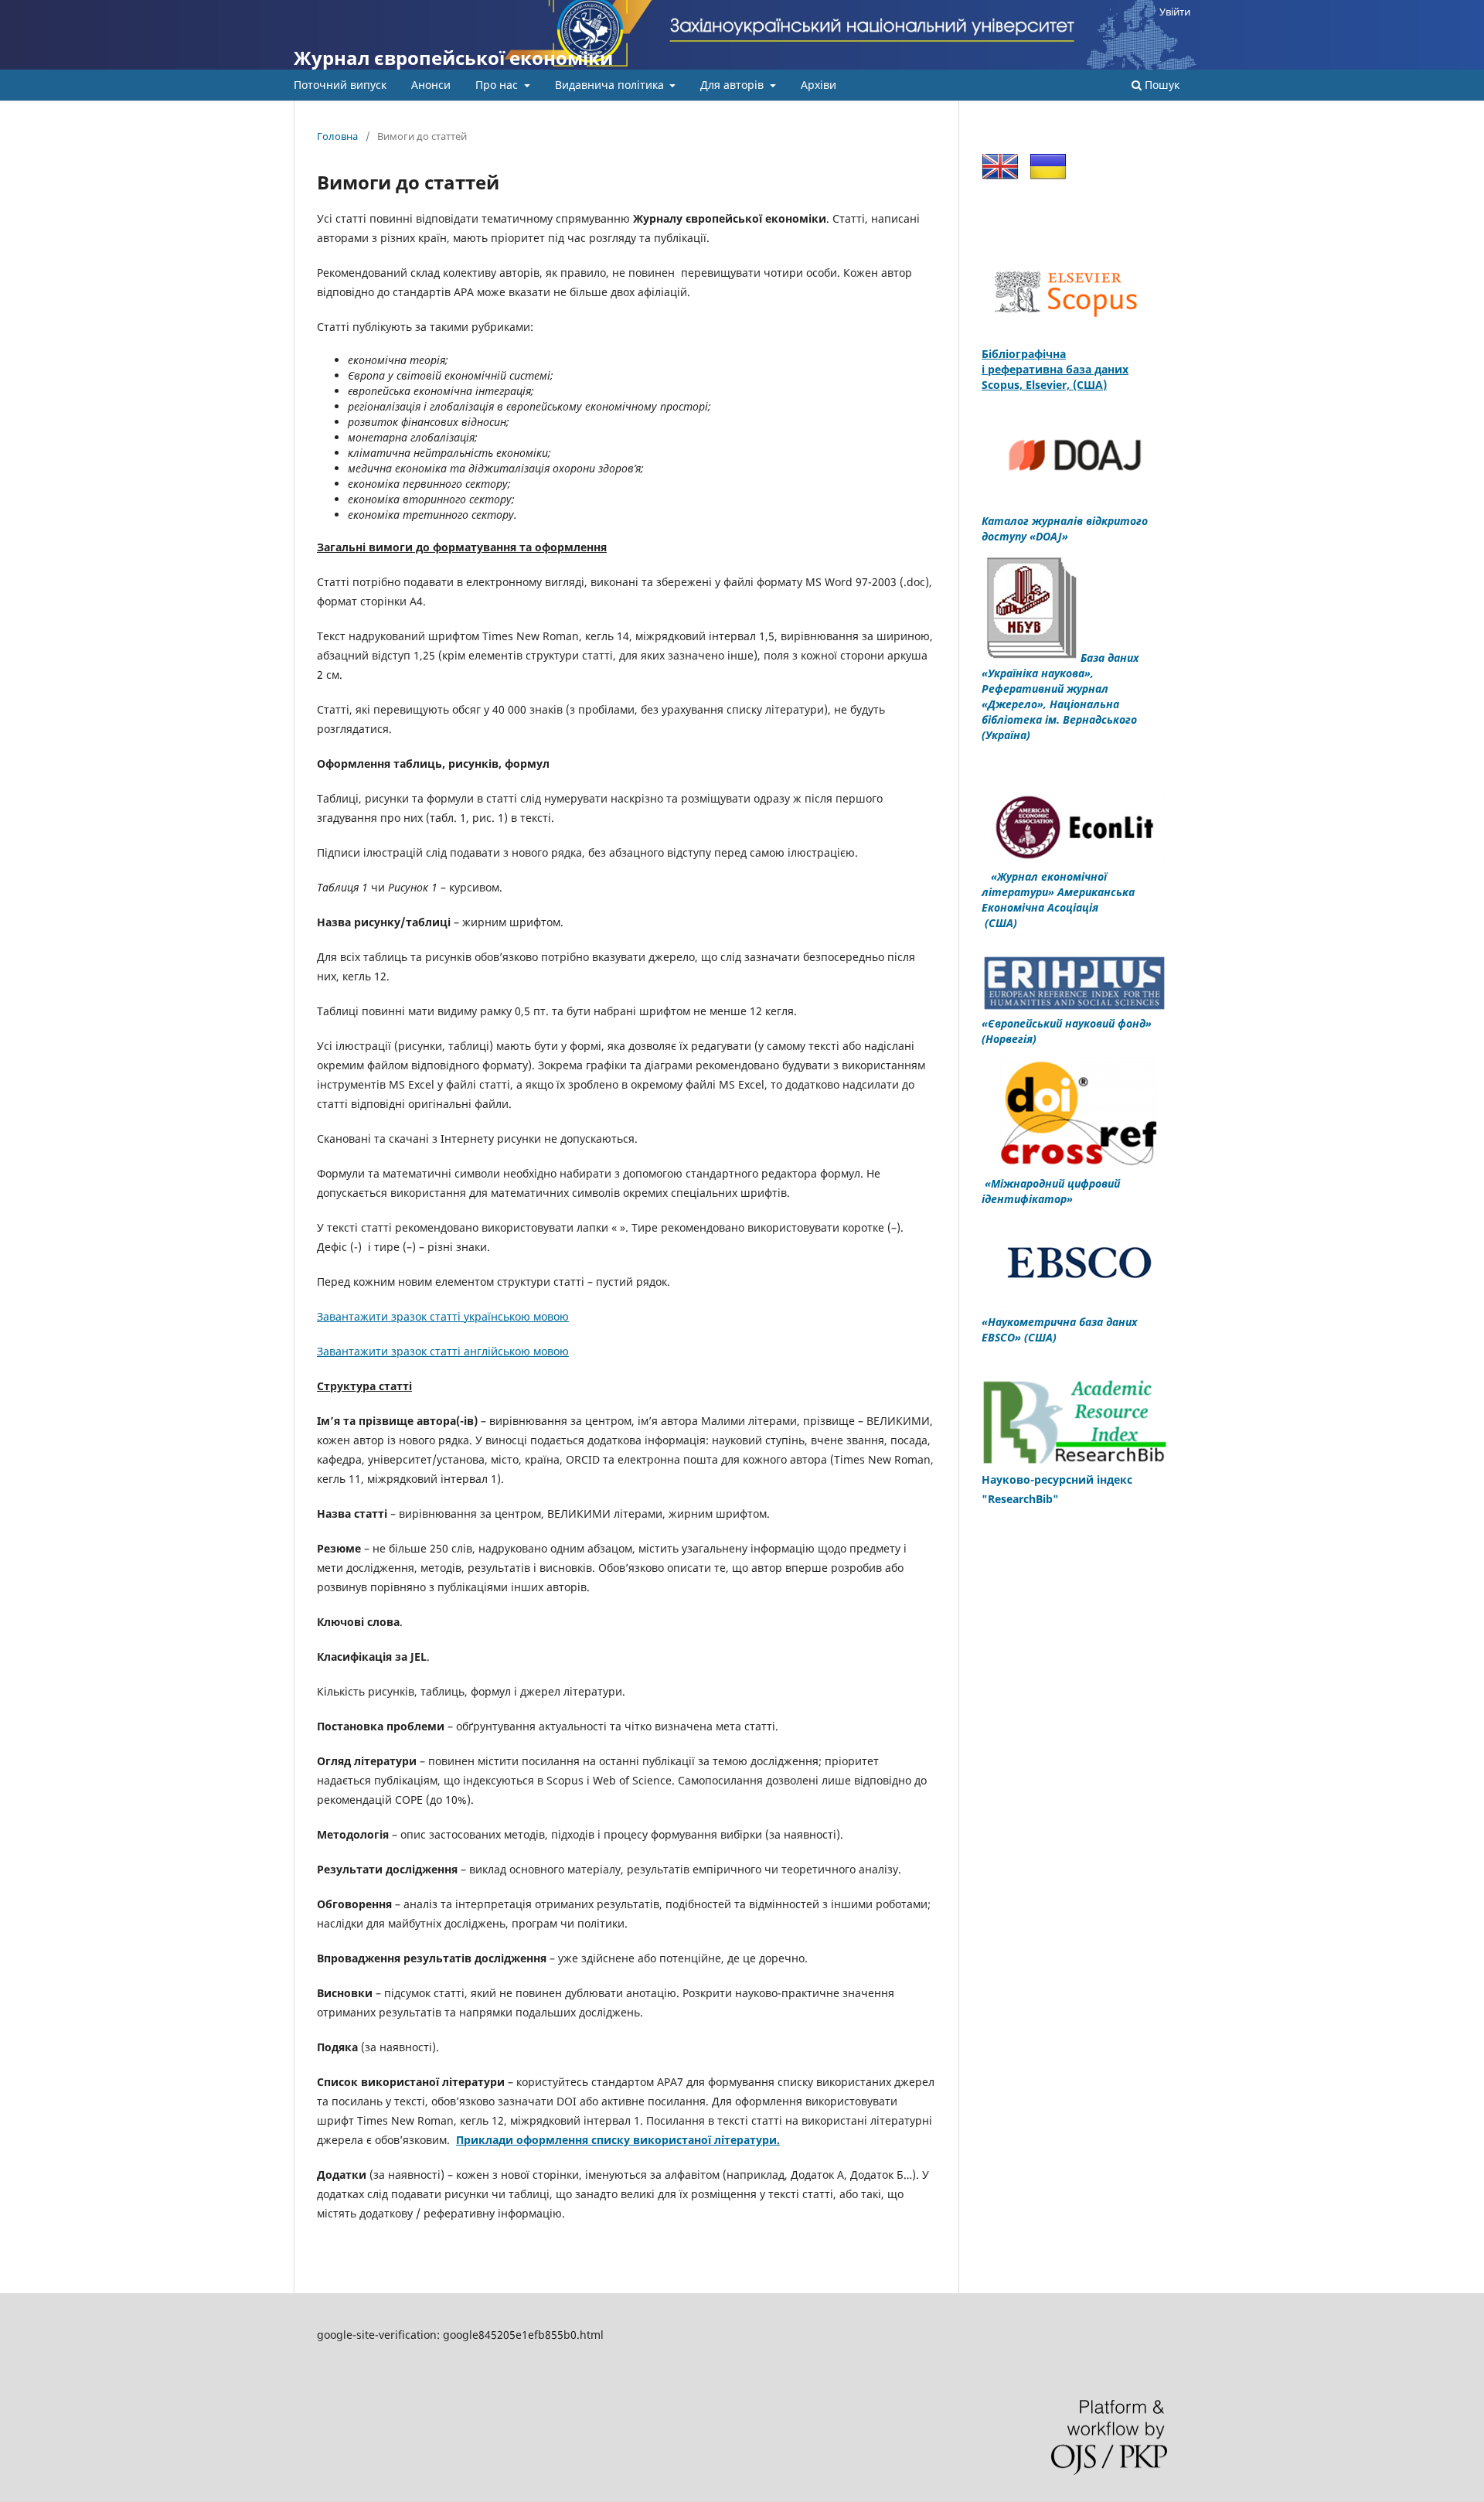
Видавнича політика (611, 85)
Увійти (1175, 12)
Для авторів (733, 85)
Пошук (1161, 85)
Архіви (819, 85)
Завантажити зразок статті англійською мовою (443, 1351)
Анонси (431, 85)
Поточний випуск (340, 85)
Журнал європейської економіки (453, 58)
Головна (337, 136)
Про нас (498, 85)
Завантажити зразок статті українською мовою (443, 1316)
